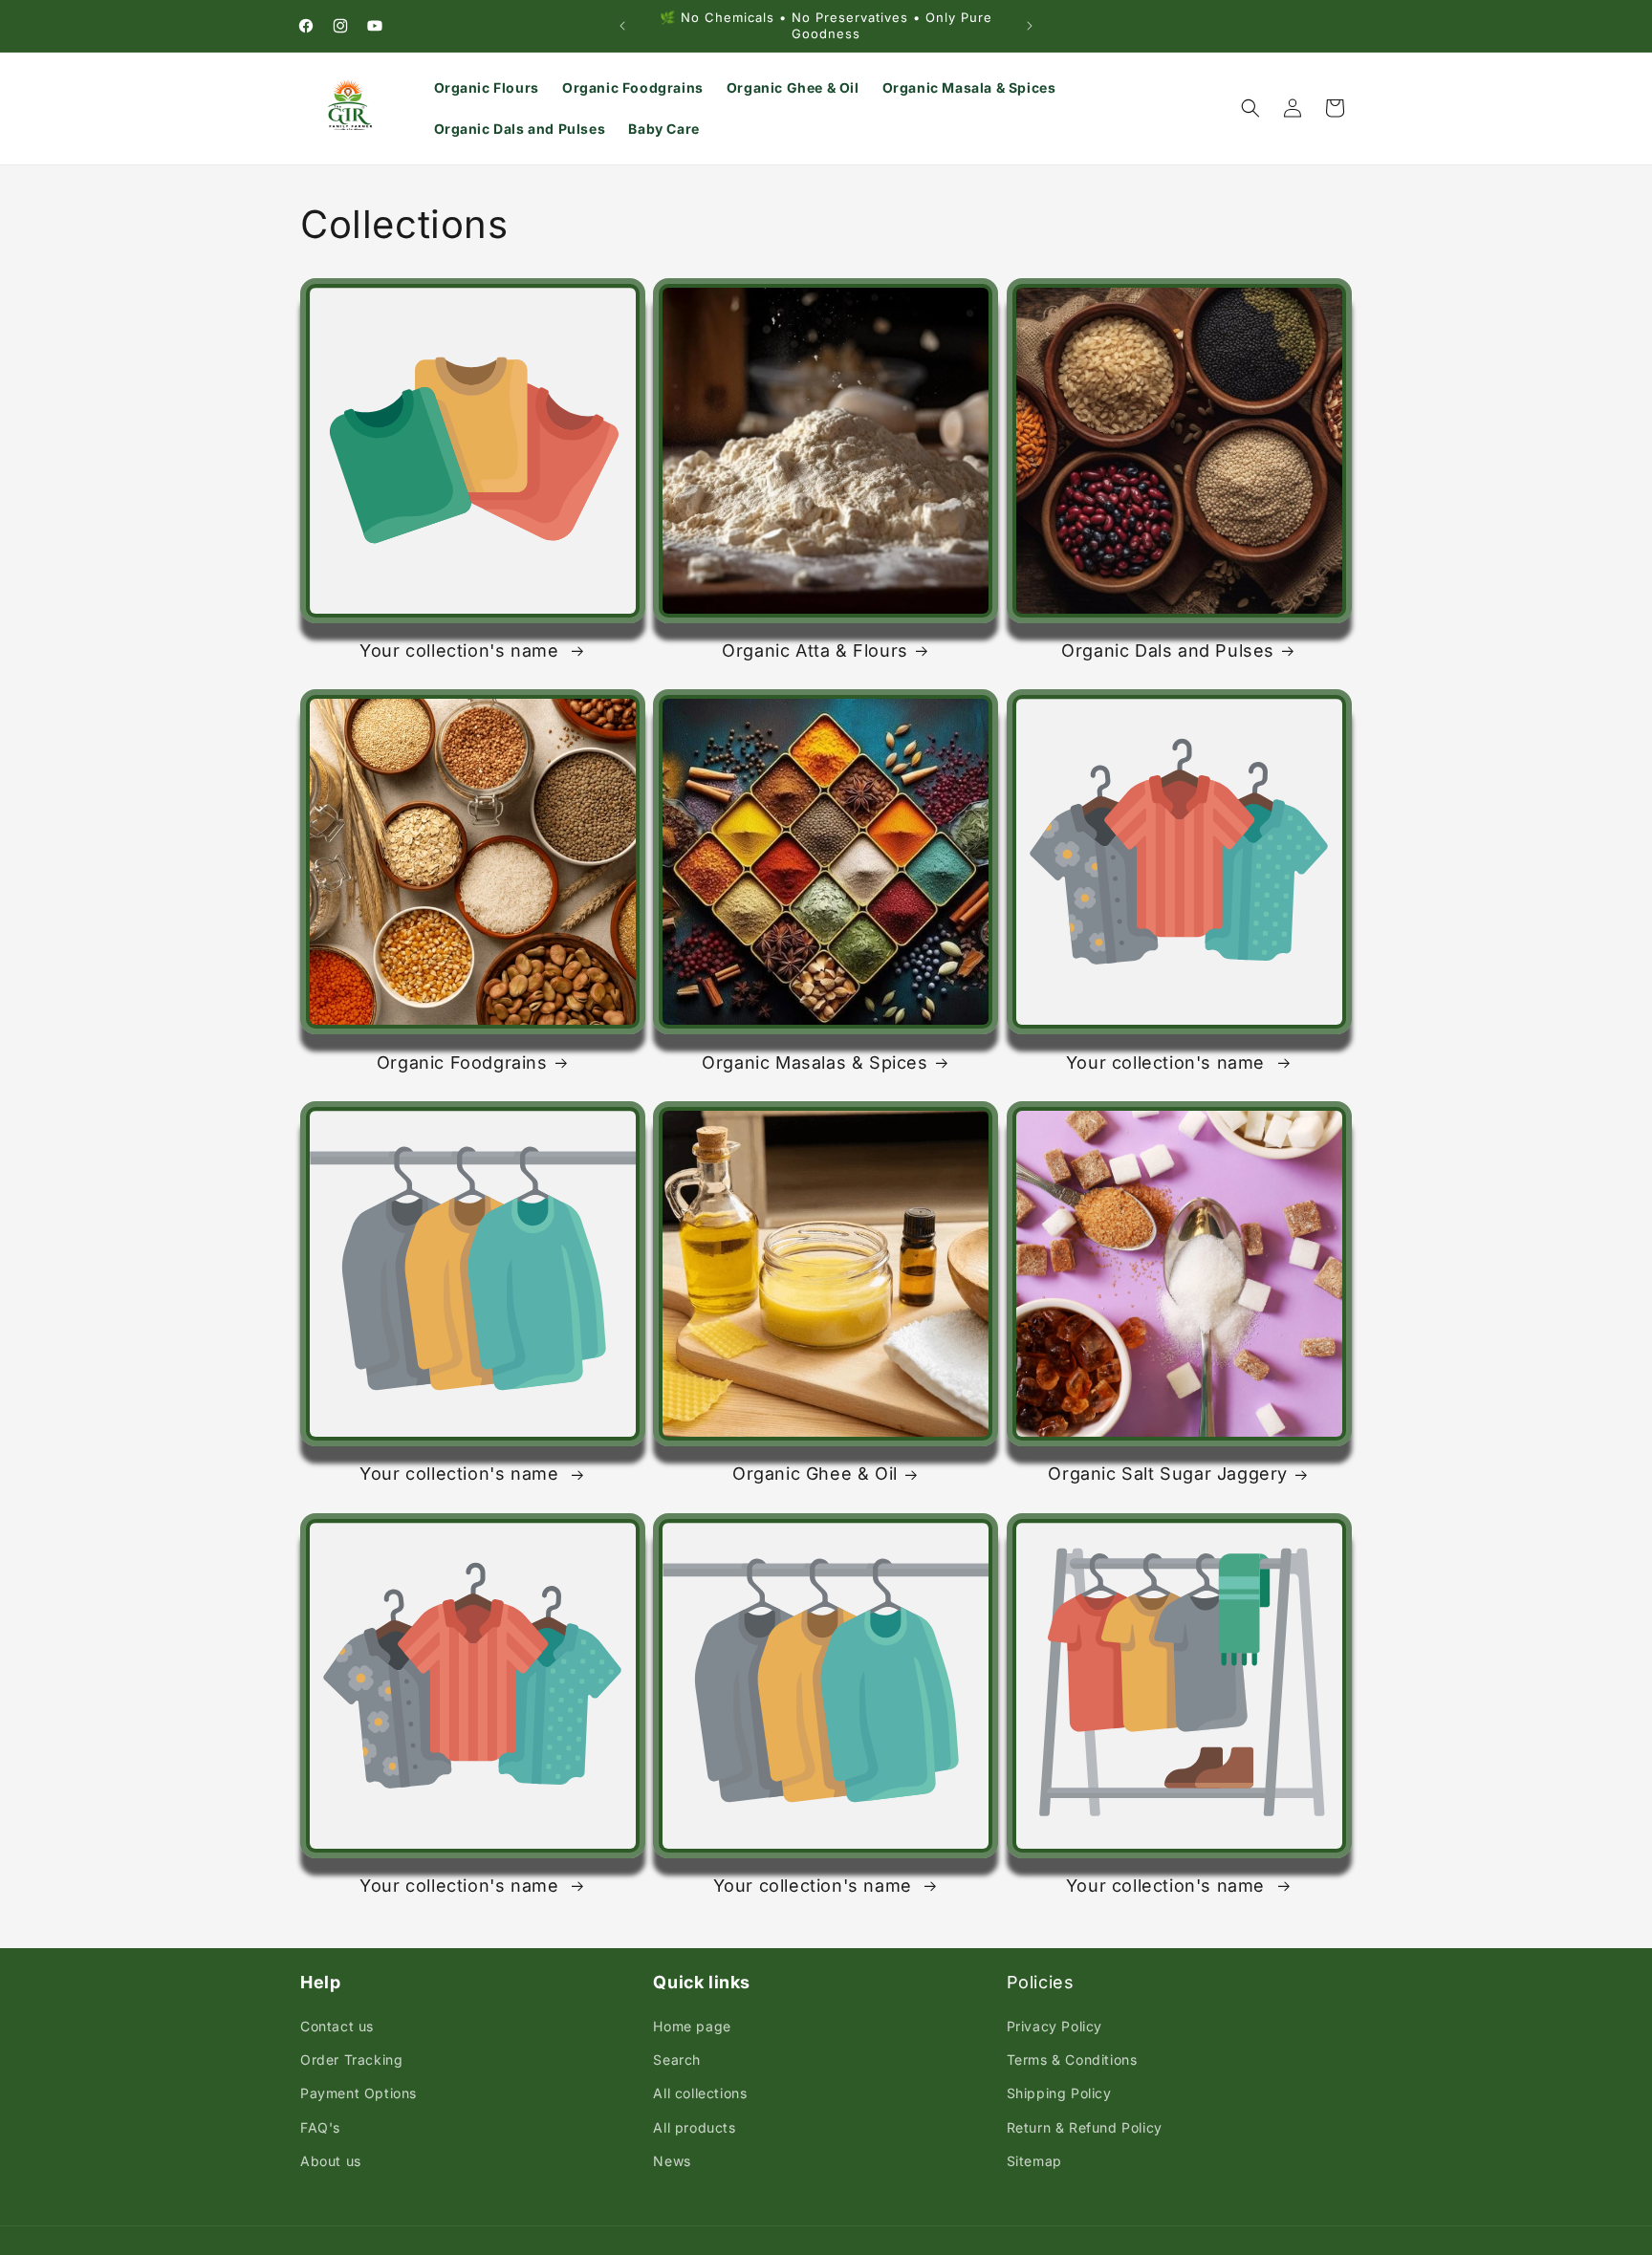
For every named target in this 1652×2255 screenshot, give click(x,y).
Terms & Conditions (1072, 2060)
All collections (700, 2093)
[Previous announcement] (622, 26)
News (672, 2161)
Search (677, 2060)
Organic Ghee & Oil (815, 1474)
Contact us (337, 2026)
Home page (692, 2026)
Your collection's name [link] (462, 650)
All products (694, 2127)
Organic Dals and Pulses (1168, 650)
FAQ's (320, 2127)
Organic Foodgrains (462, 1062)
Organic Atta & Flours (815, 650)
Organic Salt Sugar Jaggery (1168, 1474)
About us (331, 2161)
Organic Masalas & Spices (815, 1062)
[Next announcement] (1030, 26)
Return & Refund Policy (1085, 2127)
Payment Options (359, 2093)
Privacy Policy (1054, 2026)
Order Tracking (351, 2060)
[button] (1250, 108)
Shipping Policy (1059, 2093)
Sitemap (1034, 2161)
